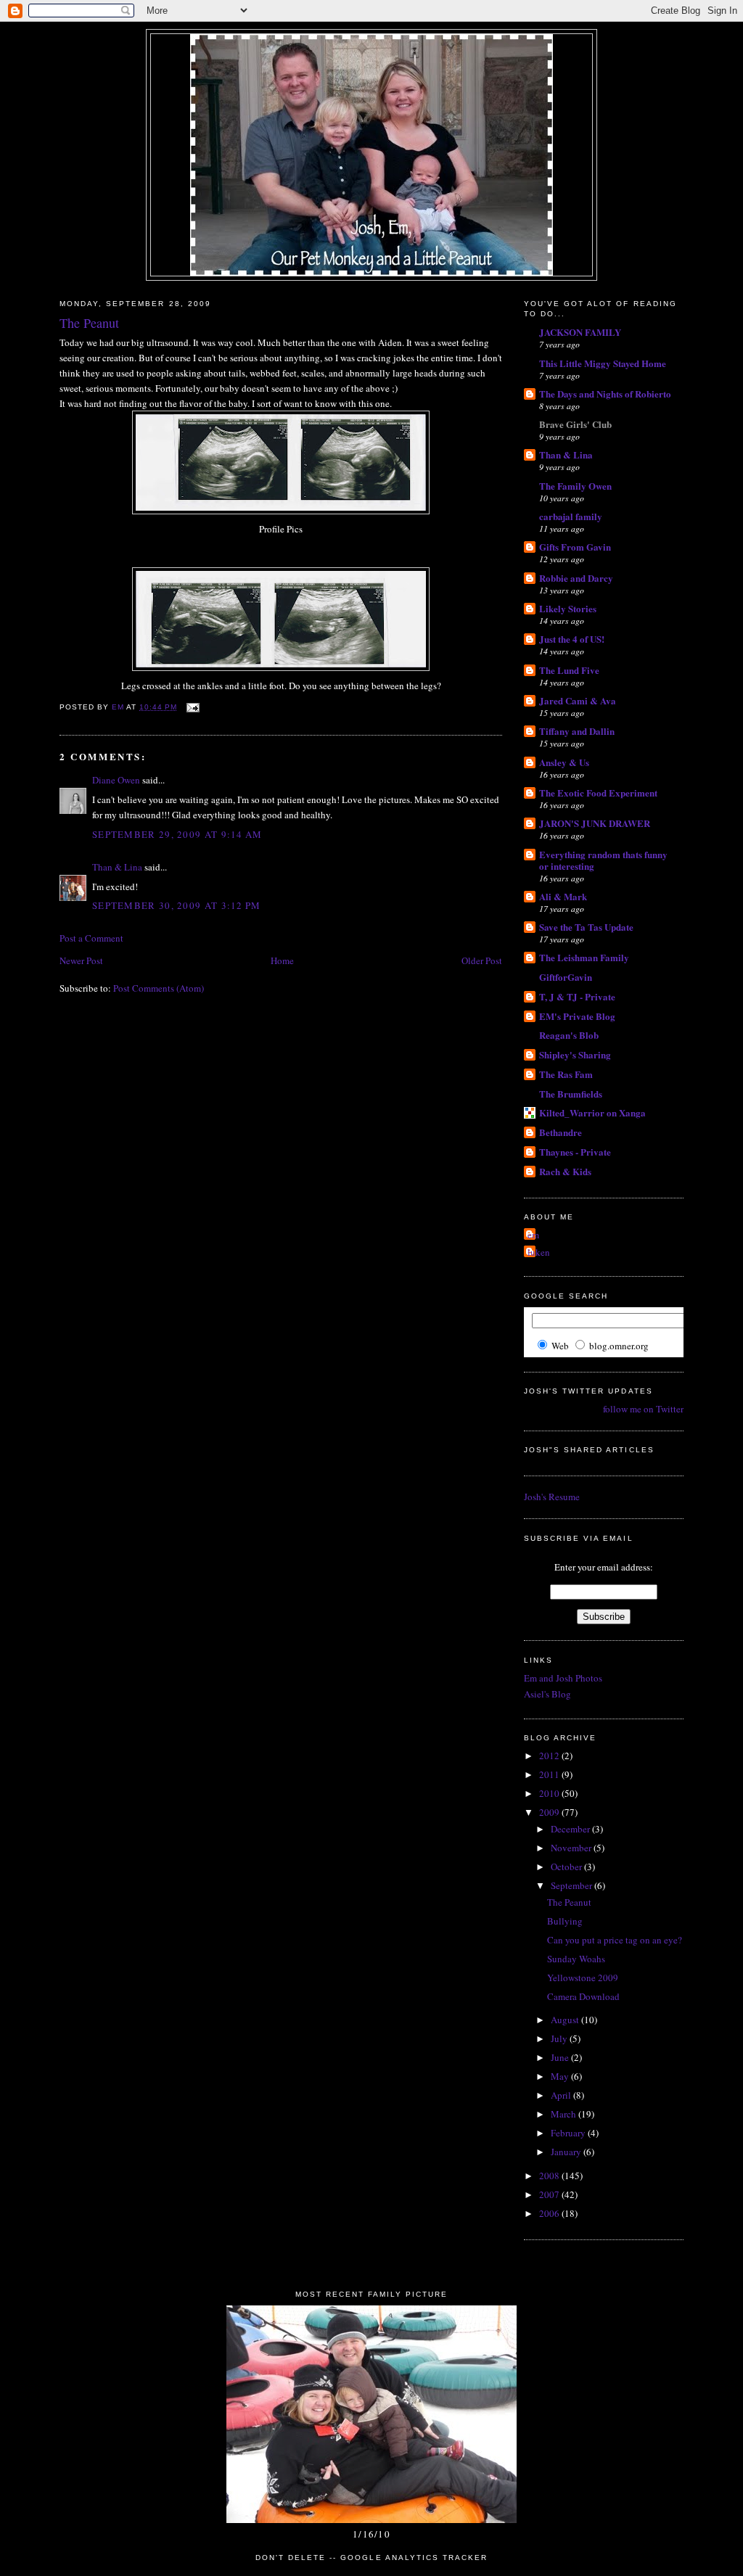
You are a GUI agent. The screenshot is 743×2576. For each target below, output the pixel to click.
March (565, 2114)
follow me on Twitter (643, 1409)
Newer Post (81, 960)
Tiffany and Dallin (577, 731)
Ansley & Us (564, 762)
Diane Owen (116, 780)
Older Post (482, 960)
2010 (550, 1793)
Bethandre (561, 1132)
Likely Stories (568, 608)
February (569, 2133)
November (572, 1848)
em (533, 1235)
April (562, 2095)
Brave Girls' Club (575, 424)
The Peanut (569, 1902)
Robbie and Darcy (576, 578)
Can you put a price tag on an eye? (615, 1940)
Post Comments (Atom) (159, 988)
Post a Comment (91, 938)
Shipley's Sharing (575, 1054)
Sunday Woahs (576, 1959)
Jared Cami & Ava (578, 700)
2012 (550, 1756)
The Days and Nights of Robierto (605, 394)
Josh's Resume (552, 1497)
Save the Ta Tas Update (586, 927)
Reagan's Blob (569, 1035)
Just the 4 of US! (572, 639)
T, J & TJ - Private (577, 996)
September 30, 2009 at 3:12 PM (177, 905)
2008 (550, 2176)
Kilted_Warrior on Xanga (592, 1112)
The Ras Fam (566, 1074)
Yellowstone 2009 (583, 1978)
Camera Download (583, 1996)
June (561, 2057)
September (572, 1885)
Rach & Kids (565, 1171)
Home (282, 960)
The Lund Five (569, 670)
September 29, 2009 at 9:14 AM (177, 834)
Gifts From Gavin (575, 547)
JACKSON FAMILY (580, 332)
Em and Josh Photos (563, 1678)
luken (539, 1252)
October (567, 1867)
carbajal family (571, 516)
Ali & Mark (563, 896)
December (571, 1829)
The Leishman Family (584, 957)
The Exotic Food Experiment (598, 793)
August (566, 2020)
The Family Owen (575, 486)
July (560, 2038)
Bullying (565, 1921)
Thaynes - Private (575, 1152)
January (567, 2152)
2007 (550, 2194)
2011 (550, 1774)
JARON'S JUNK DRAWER (595, 823)
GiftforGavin (566, 977)
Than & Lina (117, 867)
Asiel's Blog (547, 1694)
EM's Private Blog (577, 1016)
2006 (550, 2213)
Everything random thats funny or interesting (603, 860)
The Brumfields (571, 1094)
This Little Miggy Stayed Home (603, 363)
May (561, 2076)
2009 (550, 1812)
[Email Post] (193, 707)
